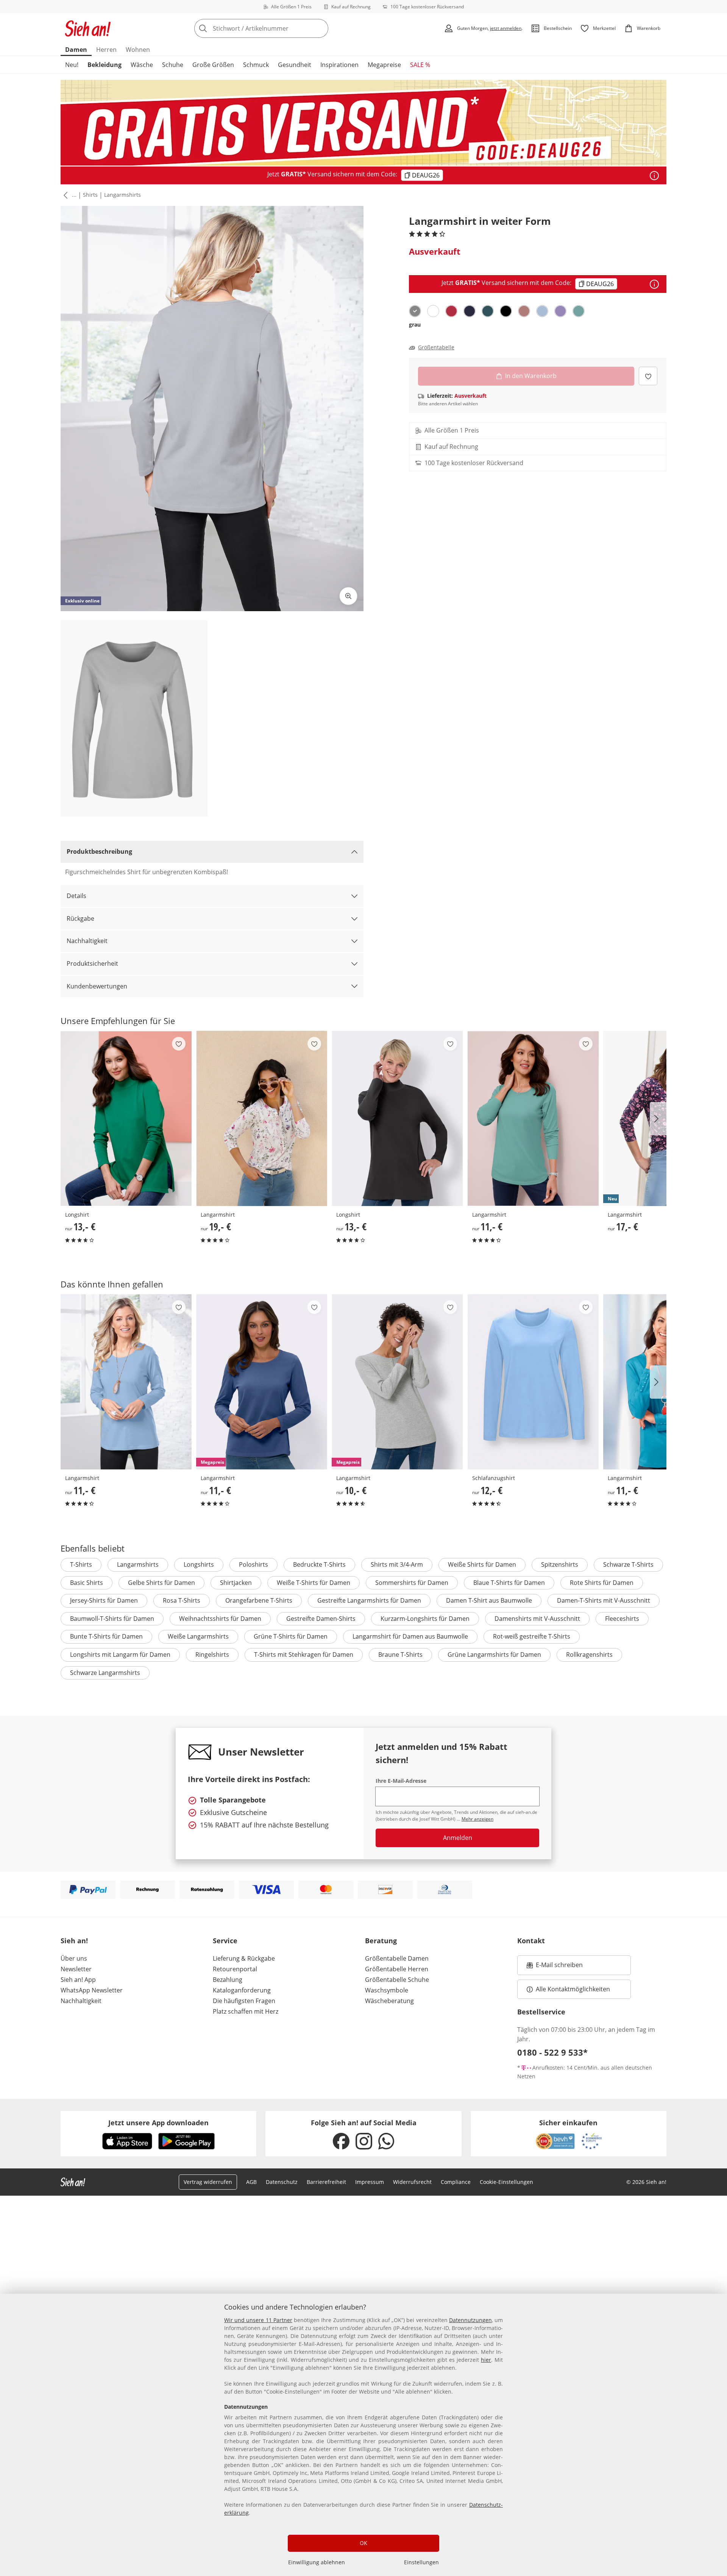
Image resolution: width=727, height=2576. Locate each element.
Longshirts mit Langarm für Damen (120, 1655)
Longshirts (199, 1564)
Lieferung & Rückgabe (244, 1958)
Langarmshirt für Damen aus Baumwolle (410, 1636)
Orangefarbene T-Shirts (259, 1600)
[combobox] (278, 28)
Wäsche (142, 65)
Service (225, 1941)
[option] (415, 311)
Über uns (74, 1958)
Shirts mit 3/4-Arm (397, 1564)
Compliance (456, 2182)
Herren (106, 50)
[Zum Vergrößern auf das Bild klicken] (348, 596)
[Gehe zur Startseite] (88, 28)
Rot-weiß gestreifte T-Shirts (532, 1636)
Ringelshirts (212, 1655)
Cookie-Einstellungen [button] (506, 2182)
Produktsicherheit (92, 963)
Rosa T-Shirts (182, 1600)
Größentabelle (436, 347)
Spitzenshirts (560, 1564)
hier (486, 2360)
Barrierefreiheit (326, 2182)
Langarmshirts (122, 195)
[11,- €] (533, 1118)
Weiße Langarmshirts (198, 1636)
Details (76, 896)
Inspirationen (339, 65)
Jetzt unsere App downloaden (158, 2123)
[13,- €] (126, 1118)
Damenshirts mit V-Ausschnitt (537, 1619)
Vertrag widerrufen (208, 2182)
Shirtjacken (236, 1583)
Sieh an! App (78, 1980)
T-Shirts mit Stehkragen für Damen (304, 1655)
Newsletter (76, 1969)
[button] (64, 195)
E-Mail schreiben (555, 1967)
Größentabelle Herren (397, 1969)
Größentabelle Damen (397, 1958)
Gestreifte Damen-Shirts (321, 1619)
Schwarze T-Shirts (628, 1564)
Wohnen (138, 50)
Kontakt (531, 1941)
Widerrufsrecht (412, 2182)
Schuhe (173, 65)
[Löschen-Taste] (320, 28)
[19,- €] (262, 1118)
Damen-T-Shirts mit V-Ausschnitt (604, 1600)
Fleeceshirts (622, 1619)
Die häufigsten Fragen (244, 2001)
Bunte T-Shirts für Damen (106, 1636)
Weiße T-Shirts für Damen (314, 1583)
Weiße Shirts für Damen (482, 1564)
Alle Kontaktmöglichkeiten (573, 1989)
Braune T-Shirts (400, 1655)
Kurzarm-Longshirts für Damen (425, 1619)
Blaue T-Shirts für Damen (509, 1583)
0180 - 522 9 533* (552, 2052)
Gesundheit (295, 65)
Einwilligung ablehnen (317, 2562)
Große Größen (213, 65)
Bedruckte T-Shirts (319, 1564)
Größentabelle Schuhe (397, 1980)
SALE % (420, 65)
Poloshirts (254, 1564)
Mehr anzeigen (477, 1819)
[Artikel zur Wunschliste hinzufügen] (648, 376)
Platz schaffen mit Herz (246, 2011)
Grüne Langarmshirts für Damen (494, 1655)
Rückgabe (80, 918)
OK (363, 2543)
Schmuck (256, 65)
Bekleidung (105, 65)
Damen (76, 50)
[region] (363, 2435)
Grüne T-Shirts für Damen (291, 1636)
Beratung (381, 1941)
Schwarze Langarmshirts (105, 1673)
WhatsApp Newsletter (92, 1990)
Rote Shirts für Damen (602, 1583)
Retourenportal (235, 1969)
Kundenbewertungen (97, 986)
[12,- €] (533, 1382)
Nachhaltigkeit (87, 941)
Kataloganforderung (242, 1990)
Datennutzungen (470, 2320)
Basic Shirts (87, 1583)
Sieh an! (74, 1941)
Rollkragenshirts (589, 1655)
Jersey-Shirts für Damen (104, 1600)
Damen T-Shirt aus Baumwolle (489, 1600)
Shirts (90, 195)
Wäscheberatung (389, 2001)
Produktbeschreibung (99, 851)
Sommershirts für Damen (412, 1583)
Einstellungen (421, 2562)
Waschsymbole (387, 1990)
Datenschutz (282, 2182)
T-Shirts (81, 1564)
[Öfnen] (654, 176)
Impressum (370, 2182)
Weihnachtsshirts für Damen (220, 1619)
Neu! (72, 65)
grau (415, 325)
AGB (251, 2182)
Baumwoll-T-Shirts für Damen (112, 1619)
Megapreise (384, 65)
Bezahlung (228, 1980)
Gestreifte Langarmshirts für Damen (369, 1600)
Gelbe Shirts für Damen (161, 1583)
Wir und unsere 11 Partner (258, 2320)
